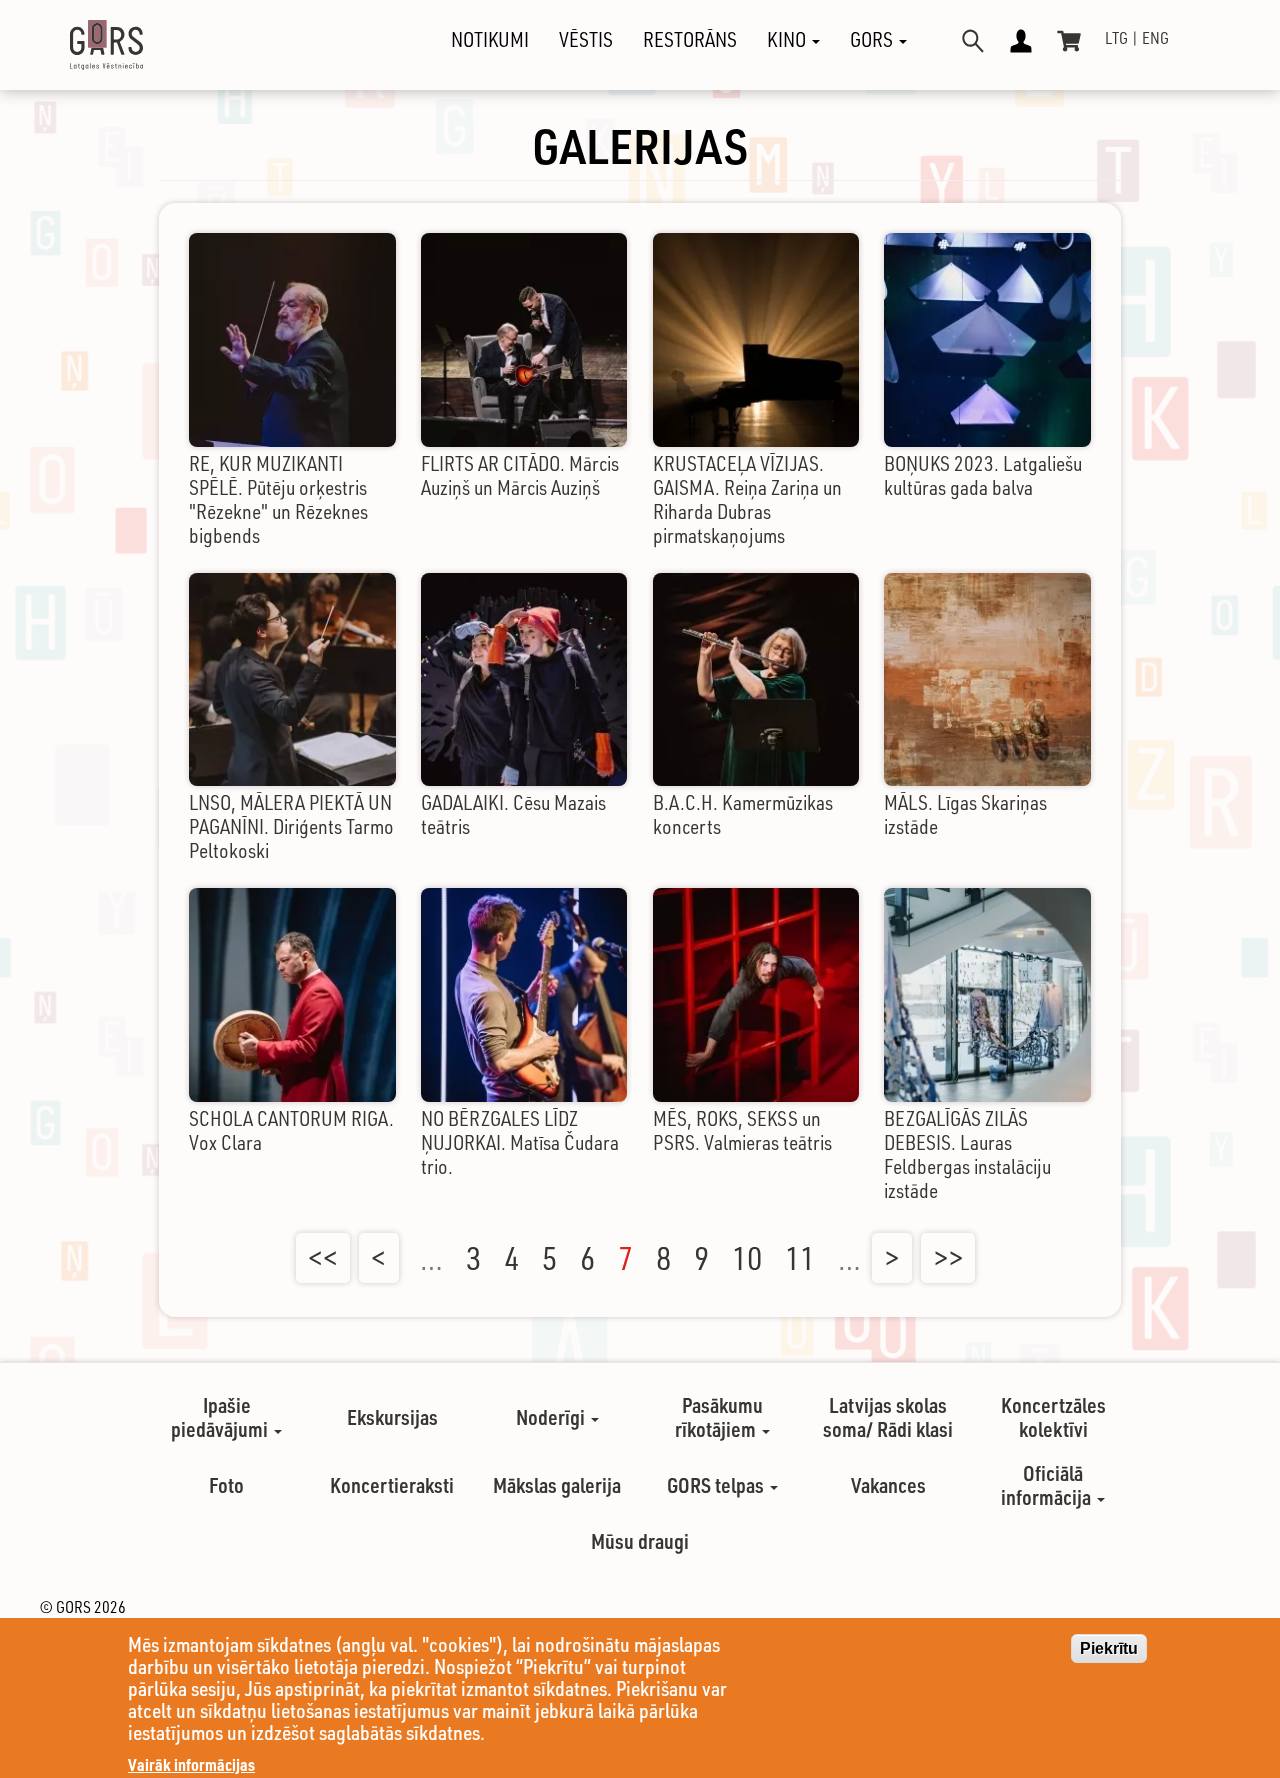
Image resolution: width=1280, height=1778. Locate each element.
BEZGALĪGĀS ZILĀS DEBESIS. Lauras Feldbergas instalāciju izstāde (967, 1154)
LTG (1116, 38)
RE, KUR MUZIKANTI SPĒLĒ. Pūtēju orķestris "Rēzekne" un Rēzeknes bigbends (278, 499)
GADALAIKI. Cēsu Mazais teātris (513, 814)
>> (948, 1258)
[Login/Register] (1021, 41)
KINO (788, 40)
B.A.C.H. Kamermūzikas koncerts (743, 814)
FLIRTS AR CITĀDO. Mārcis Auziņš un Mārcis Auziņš (520, 475)
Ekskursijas (392, 1417)
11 (800, 1258)
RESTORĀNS (690, 40)
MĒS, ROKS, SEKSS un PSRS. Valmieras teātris (742, 1130)
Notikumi (490, 40)
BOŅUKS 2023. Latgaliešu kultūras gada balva (983, 475)
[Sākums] (89, 45)
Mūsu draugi (640, 1541)
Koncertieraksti (392, 1485)
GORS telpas (717, 1485)
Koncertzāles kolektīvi (1053, 1417)
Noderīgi (552, 1417)
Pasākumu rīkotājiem (719, 1417)
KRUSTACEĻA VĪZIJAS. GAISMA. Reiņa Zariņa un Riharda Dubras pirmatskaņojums (747, 499)
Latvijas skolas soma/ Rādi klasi (888, 1417)
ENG (1155, 38)
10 (747, 1258)
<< (323, 1258)
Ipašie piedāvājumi (221, 1417)
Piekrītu (1109, 1648)
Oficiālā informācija (1048, 1485)
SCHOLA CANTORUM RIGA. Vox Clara (291, 1130)
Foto (226, 1485)
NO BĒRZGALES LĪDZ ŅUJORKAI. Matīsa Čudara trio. (520, 1142)
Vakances (888, 1485)
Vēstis (586, 40)
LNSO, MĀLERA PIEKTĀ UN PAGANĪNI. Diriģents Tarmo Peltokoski (291, 826)
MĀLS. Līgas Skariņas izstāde (965, 814)
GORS (873, 40)
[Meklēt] (973, 41)
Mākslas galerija (557, 1485)
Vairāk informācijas (191, 1764)
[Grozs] (1069, 41)
